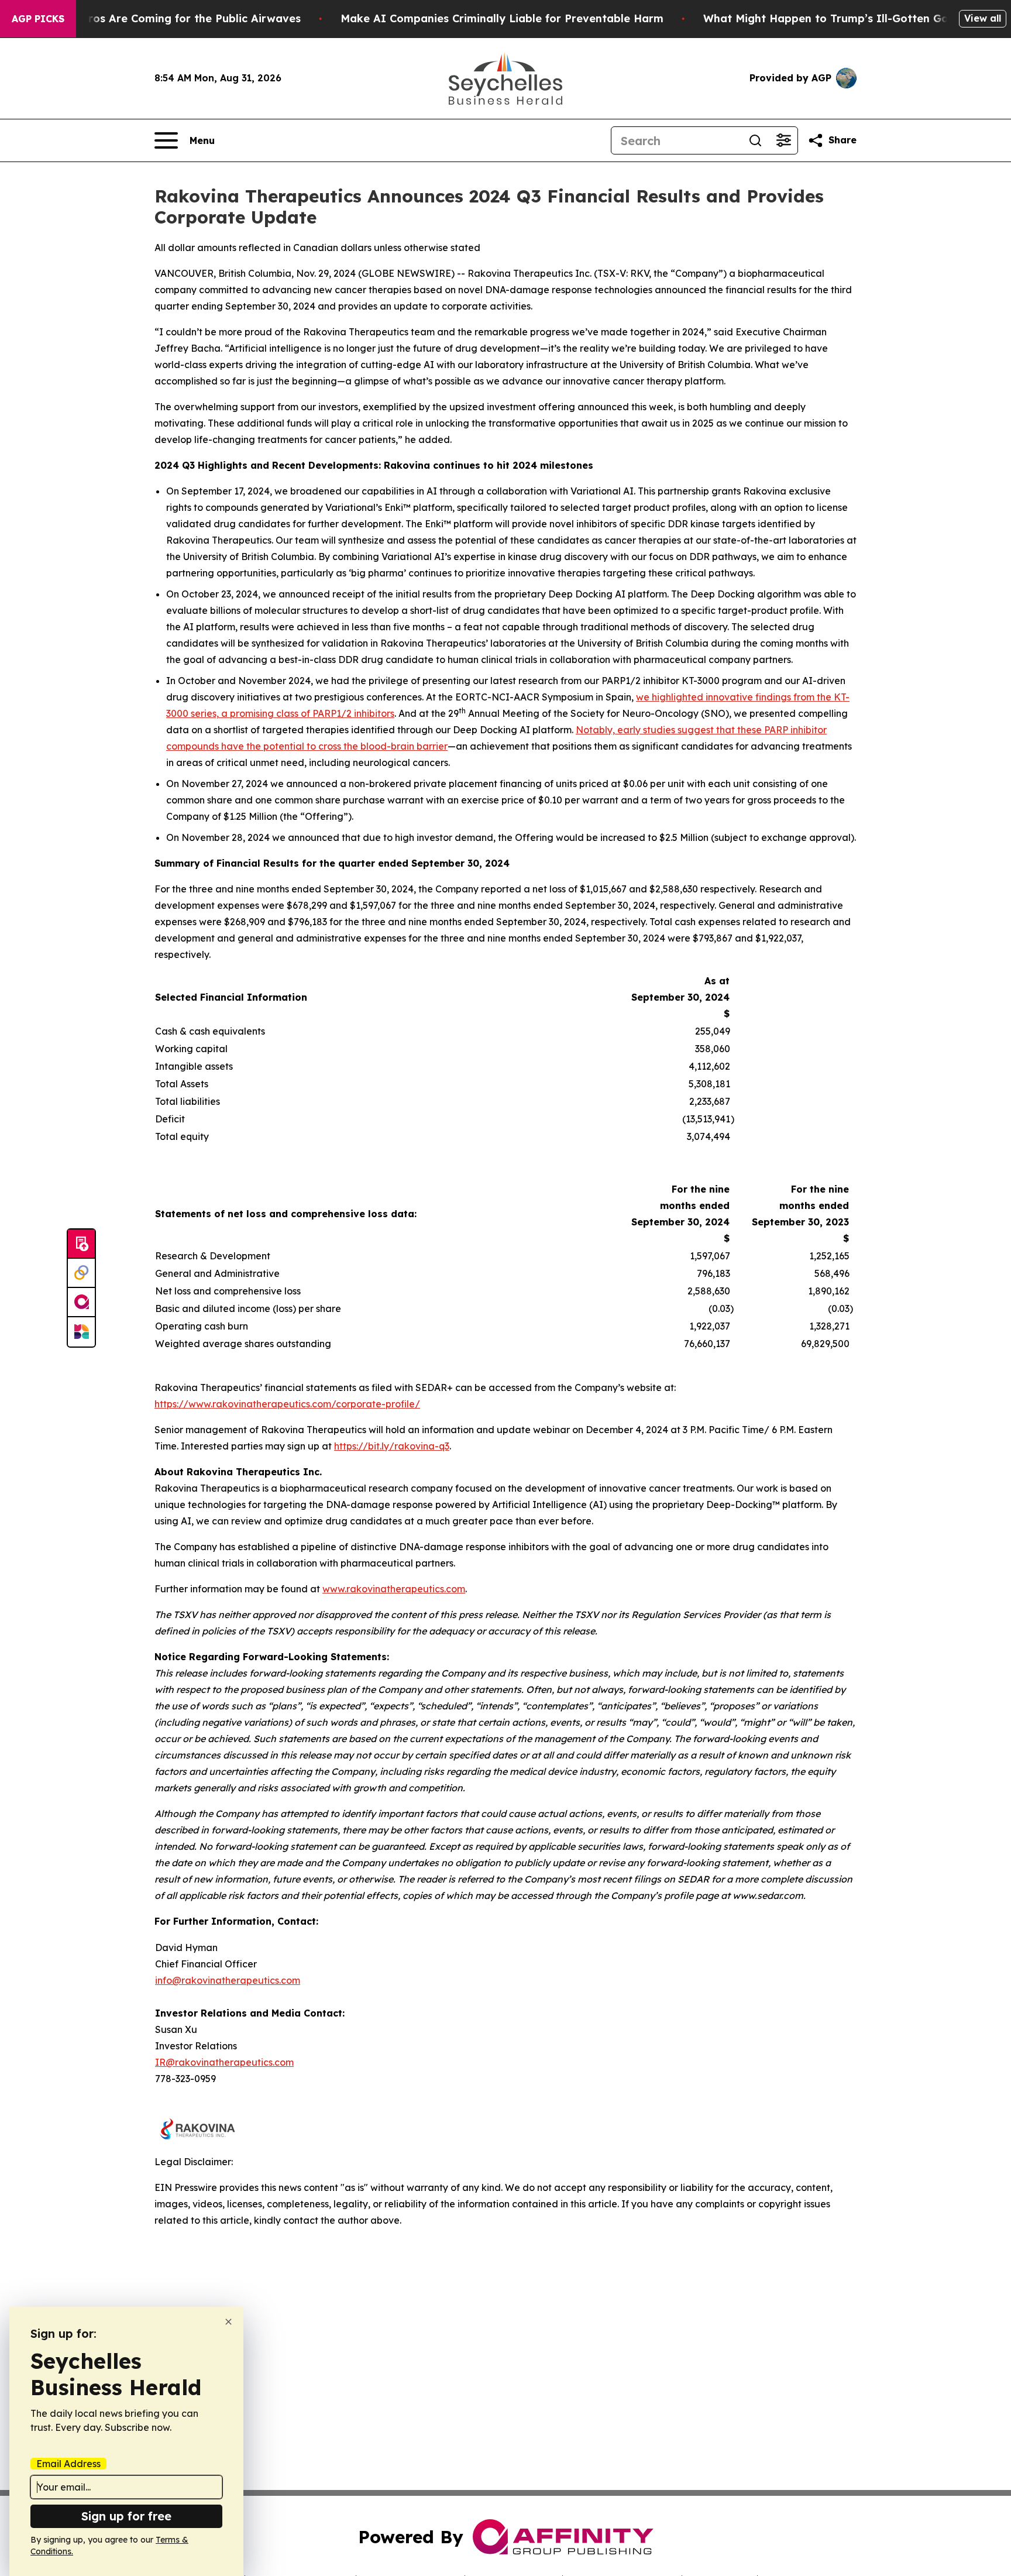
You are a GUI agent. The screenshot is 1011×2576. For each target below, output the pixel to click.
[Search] (755, 140)
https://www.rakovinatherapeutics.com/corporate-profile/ (287, 1404)
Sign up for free (126, 2516)
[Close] (228, 2322)
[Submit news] (81, 1244)
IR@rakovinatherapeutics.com (224, 2062)
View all (983, 18)
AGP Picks (38, 19)
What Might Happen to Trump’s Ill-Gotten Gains (833, 18)
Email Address (68, 2464)
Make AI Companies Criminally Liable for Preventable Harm (502, 18)
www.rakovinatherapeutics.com (394, 1589)
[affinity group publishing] (81, 1303)
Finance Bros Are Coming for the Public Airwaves (168, 18)
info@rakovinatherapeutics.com (228, 1980)
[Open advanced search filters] (783, 140)
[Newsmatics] (81, 1332)
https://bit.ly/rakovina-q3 (392, 1446)
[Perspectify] (81, 1273)
